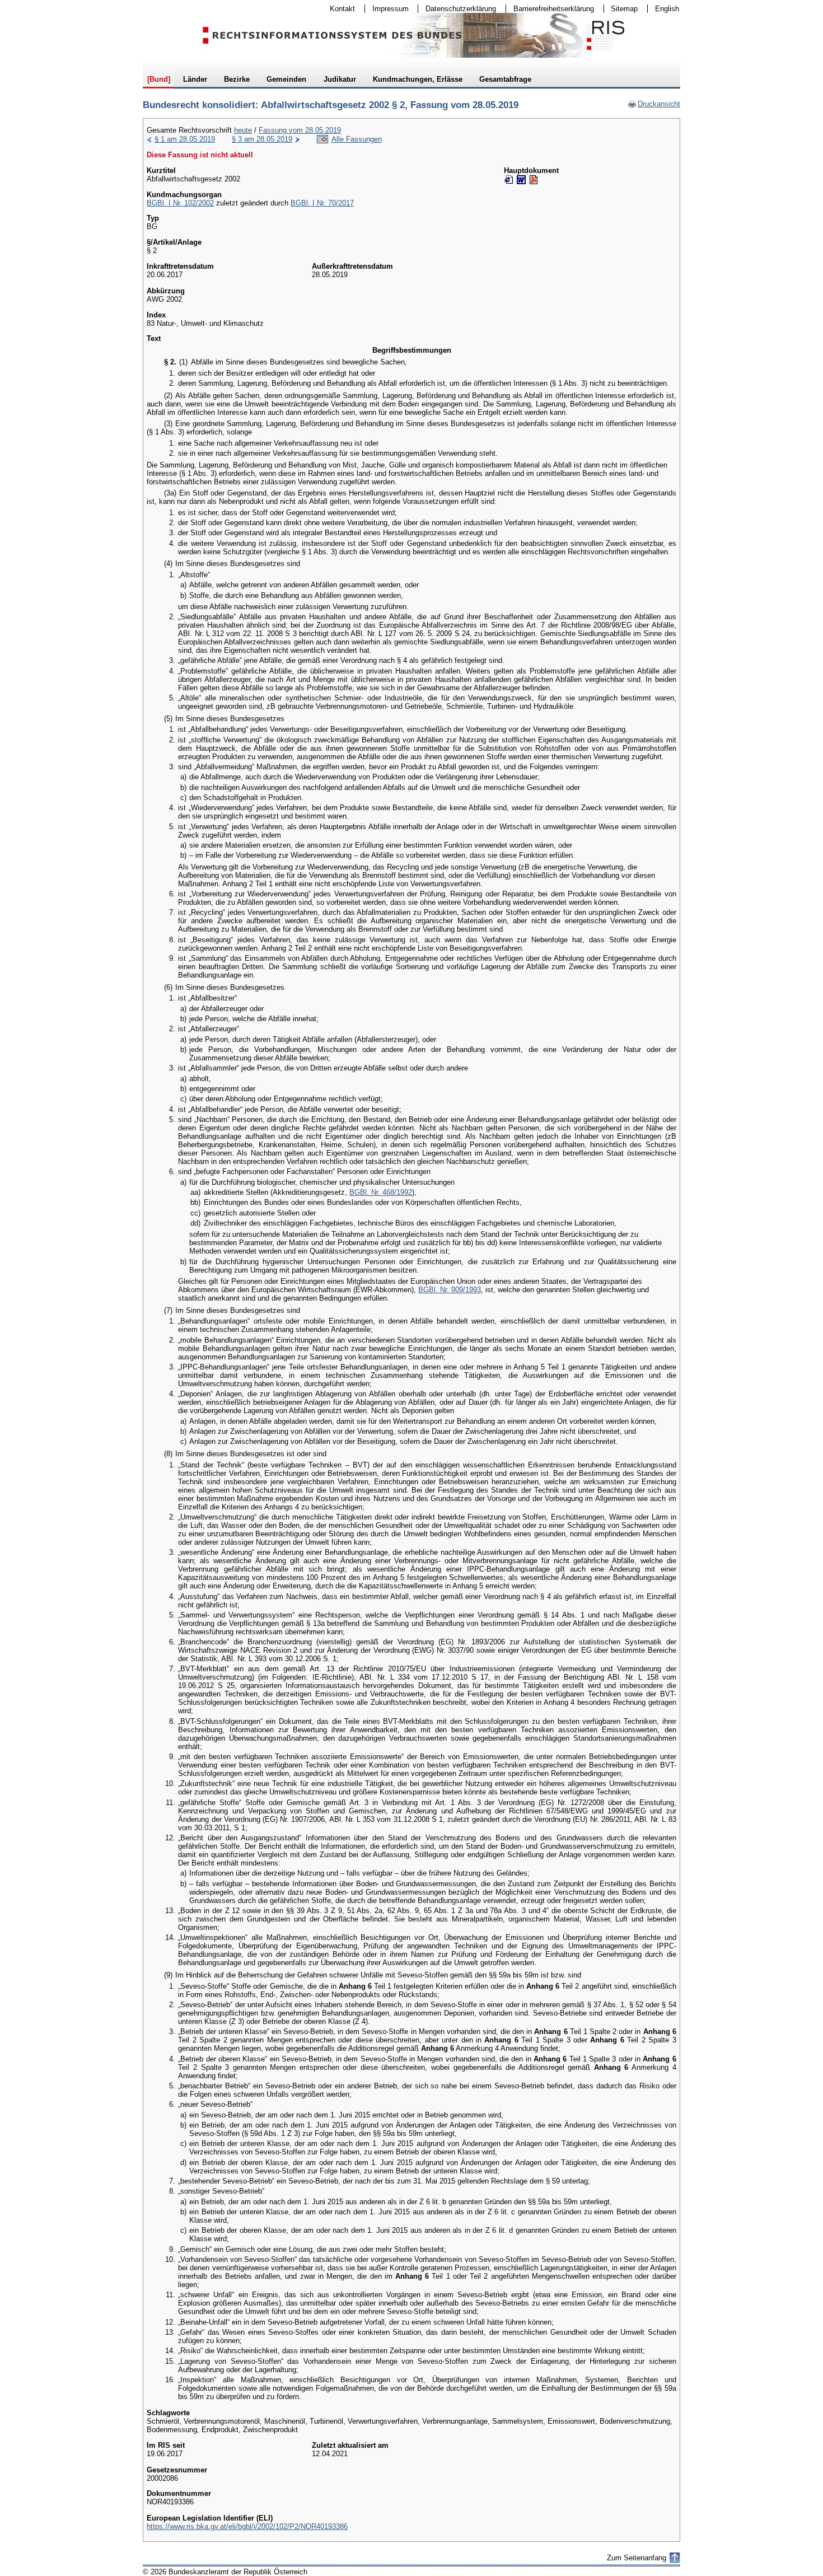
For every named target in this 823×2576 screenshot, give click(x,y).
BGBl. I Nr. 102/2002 (180, 203)
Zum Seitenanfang (637, 2558)
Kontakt (339, 9)
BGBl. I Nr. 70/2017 (322, 203)
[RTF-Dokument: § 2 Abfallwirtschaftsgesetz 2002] (521, 180)
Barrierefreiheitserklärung (550, 9)
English (667, 9)
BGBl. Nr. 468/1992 (381, 1192)
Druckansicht (654, 104)
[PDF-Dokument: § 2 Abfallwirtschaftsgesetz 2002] (534, 180)
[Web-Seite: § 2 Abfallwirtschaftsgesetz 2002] (509, 180)
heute (243, 130)
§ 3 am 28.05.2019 (262, 139)
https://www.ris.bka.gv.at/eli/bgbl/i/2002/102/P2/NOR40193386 (247, 2526)
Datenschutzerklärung (457, 9)
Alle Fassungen (357, 139)
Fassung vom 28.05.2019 (300, 130)
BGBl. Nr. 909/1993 (450, 1290)
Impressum (387, 9)
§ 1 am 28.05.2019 (185, 139)
